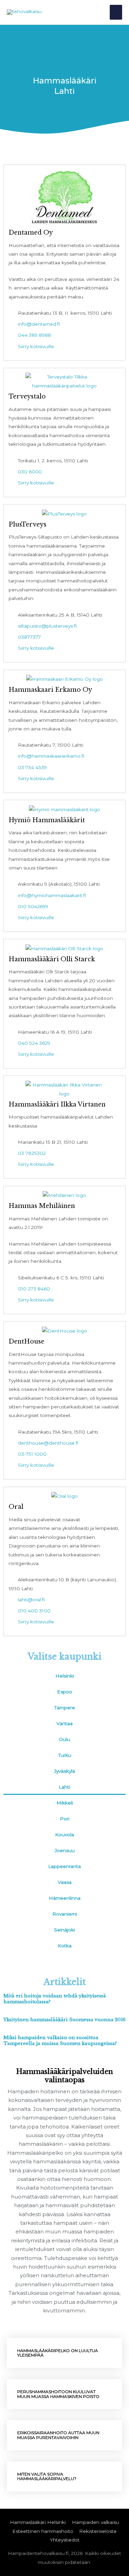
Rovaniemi (65, 1914)
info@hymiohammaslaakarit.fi (52, 895)
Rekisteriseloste (98, 2531)
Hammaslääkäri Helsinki (38, 2522)
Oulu (64, 1739)
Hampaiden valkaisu (95, 2522)
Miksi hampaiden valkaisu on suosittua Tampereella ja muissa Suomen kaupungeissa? (60, 2041)
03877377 (29, 637)
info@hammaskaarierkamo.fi (51, 756)
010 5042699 (33, 906)
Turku (65, 1755)
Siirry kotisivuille (36, 346)
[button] (64, 2353)
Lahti (64, 1787)
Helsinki (65, 1676)
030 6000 (30, 472)
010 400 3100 (34, 1611)
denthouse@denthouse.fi (48, 1443)
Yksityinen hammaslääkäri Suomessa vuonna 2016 (64, 2020)
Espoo (65, 1692)
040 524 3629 (34, 1043)
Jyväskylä (64, 1771)
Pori (65, 1819)
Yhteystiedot (65, 2540)
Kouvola (64, 1835)
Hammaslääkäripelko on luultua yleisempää (58, 2353)
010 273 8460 (34, 1289)
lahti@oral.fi (31, 1600)
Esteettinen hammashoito (43, 2531)
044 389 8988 (34, 335)
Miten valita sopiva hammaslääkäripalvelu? (47, 2476)
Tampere (65, 1708)
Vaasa (65, 1882)
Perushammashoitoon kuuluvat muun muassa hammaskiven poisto (58, 2394)
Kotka (65, 1946)
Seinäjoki (64, 1930)
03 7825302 (32, 1153)
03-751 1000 (32, 1454)
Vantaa (64, 1723)
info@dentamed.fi (39, 324)
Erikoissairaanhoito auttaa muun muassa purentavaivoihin (58, 2435)
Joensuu (65, 1850)
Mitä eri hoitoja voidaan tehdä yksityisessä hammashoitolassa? (55, 1999)
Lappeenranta (64, 1866)
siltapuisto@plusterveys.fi (47, 626)
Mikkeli (65, 1803)
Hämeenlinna (65, 1898)
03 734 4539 (32, 767)
